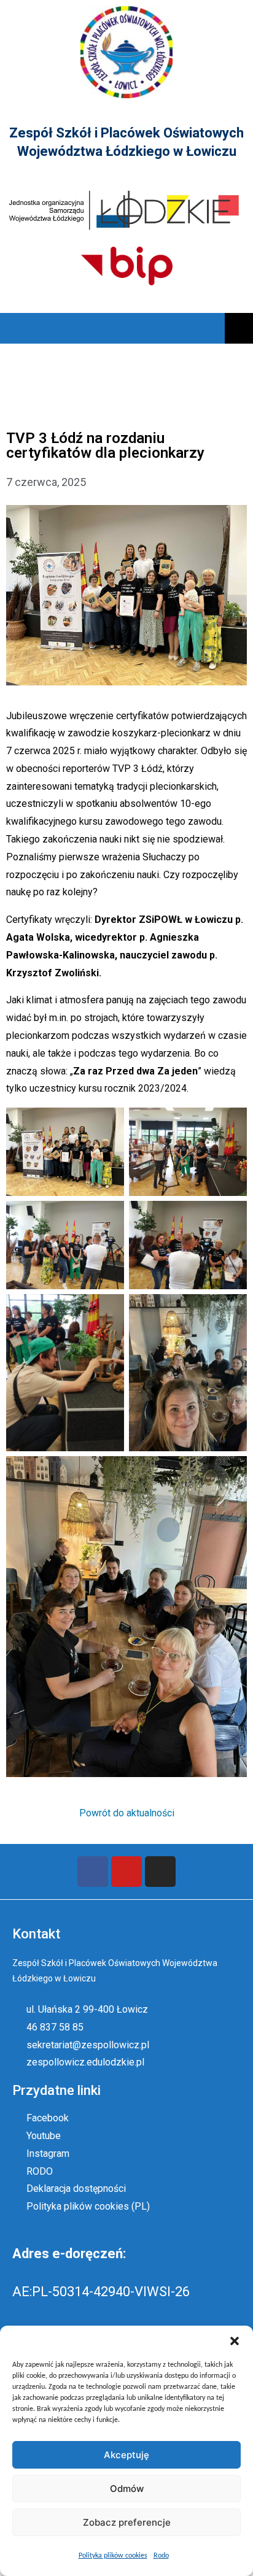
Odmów (127, 2489)
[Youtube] (126, 1872)
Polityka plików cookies (113, 2556)
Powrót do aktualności (127, 1813)
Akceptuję (126, 2455)
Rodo (161, 2556)
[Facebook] (93, 1872)
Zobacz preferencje (127, 2522)
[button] (235, 2341)
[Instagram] (160, 1872)
